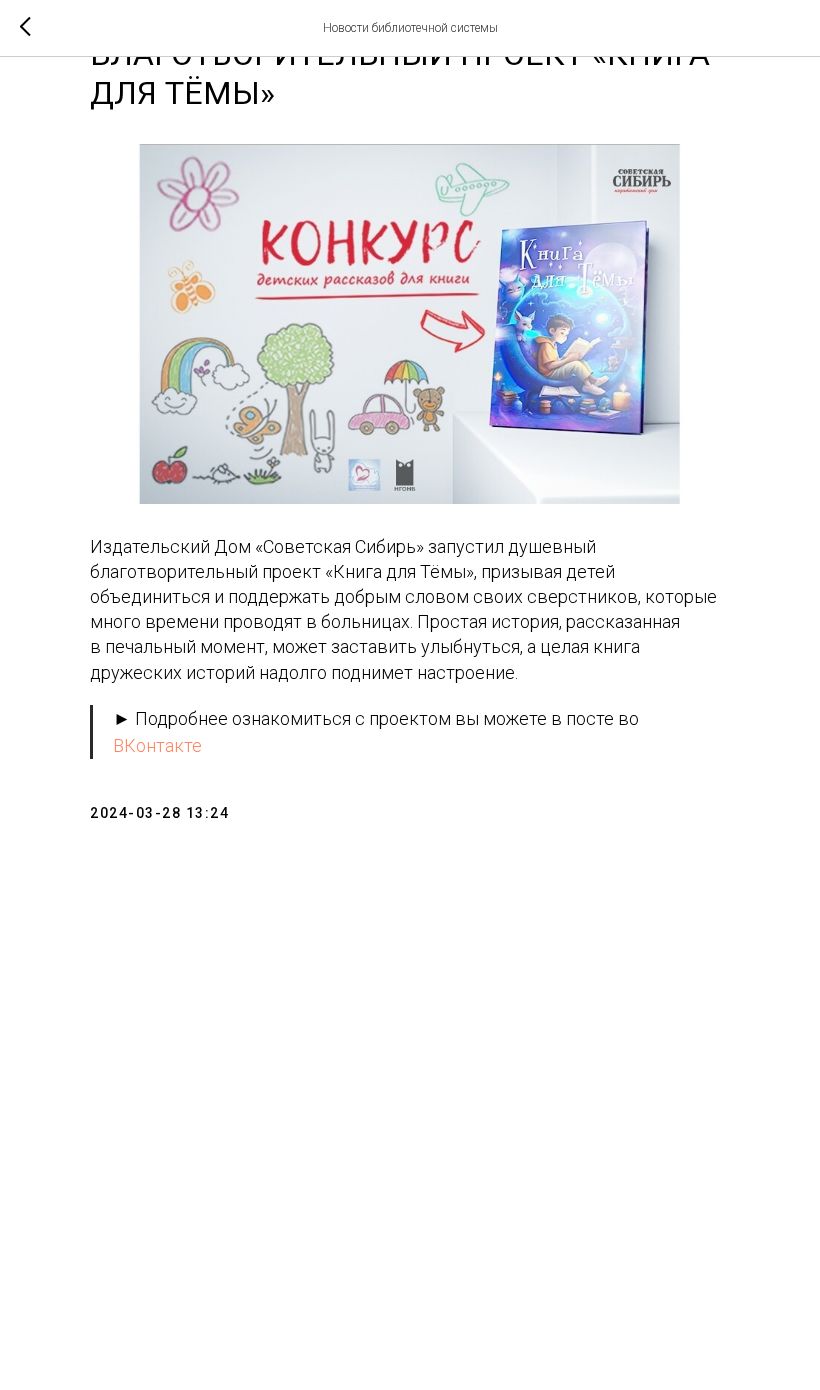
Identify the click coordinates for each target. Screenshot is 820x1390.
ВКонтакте (157, 745)
